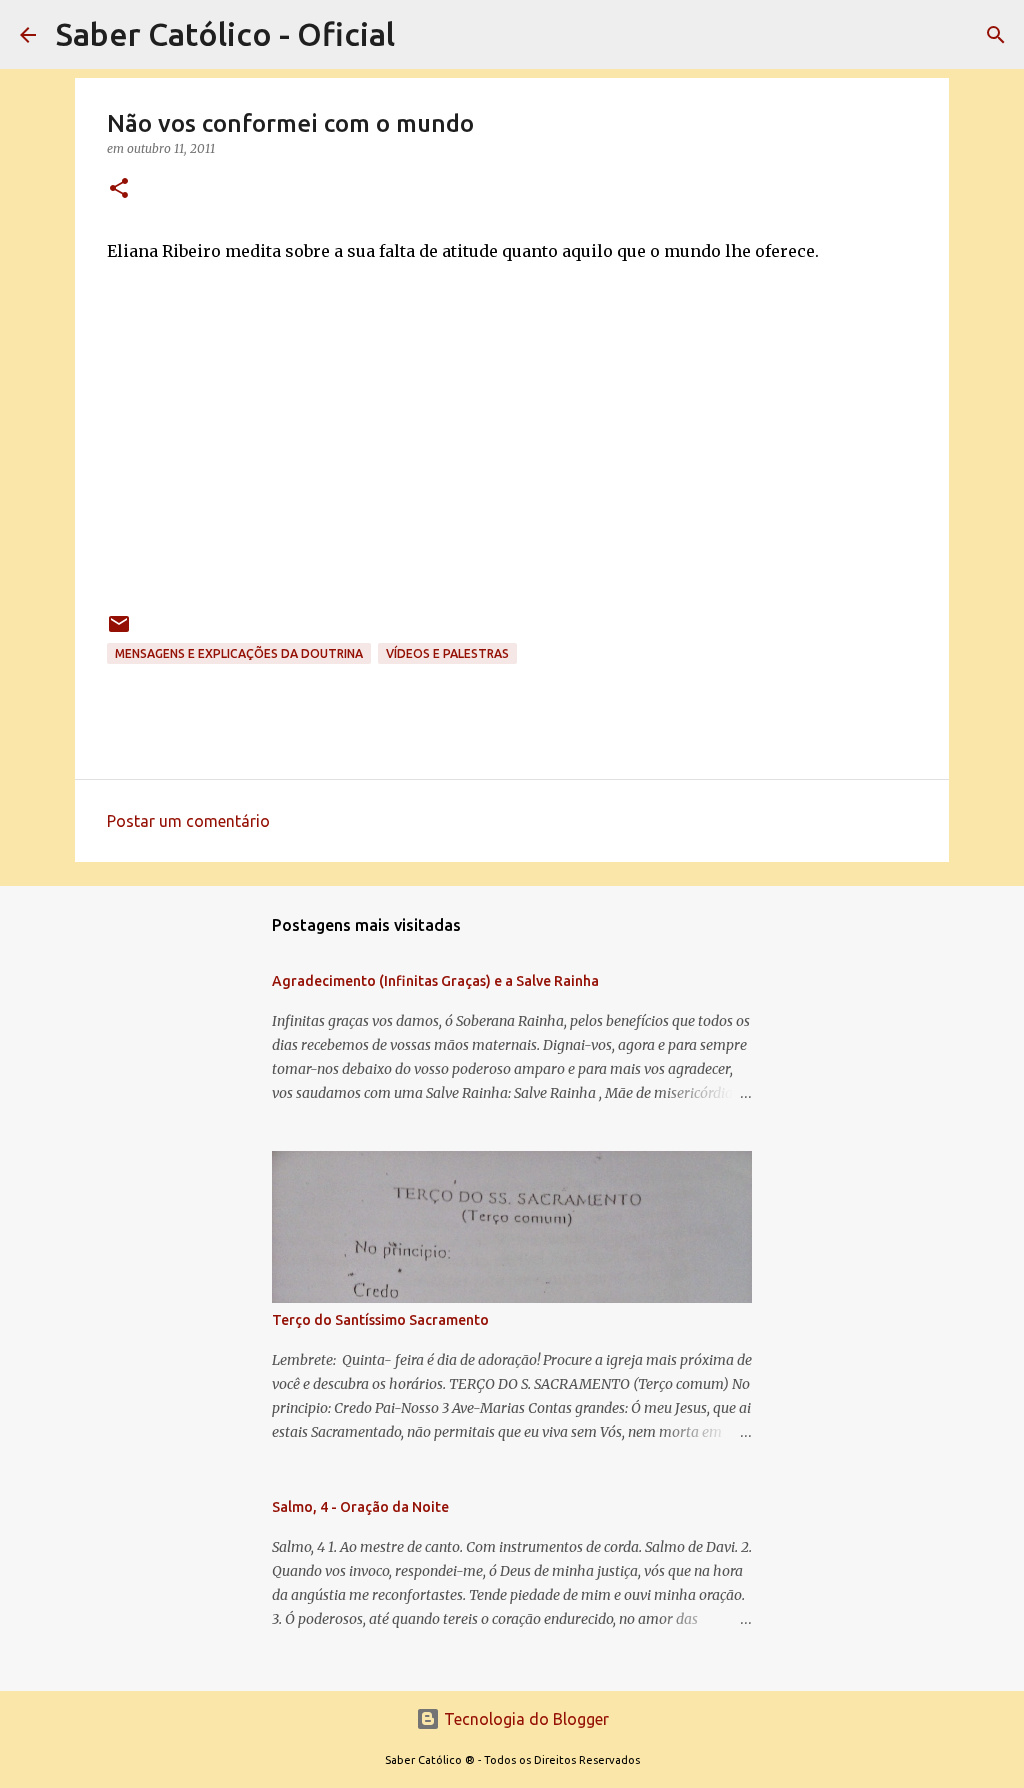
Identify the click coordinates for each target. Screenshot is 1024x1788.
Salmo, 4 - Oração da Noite (360, 1507)
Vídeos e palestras (447, 653)
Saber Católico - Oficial (225, 34)
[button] (119, 189)
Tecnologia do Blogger (524, 1719)
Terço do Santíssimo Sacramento (380, 1320)
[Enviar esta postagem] (119, 631)
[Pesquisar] (996, 35)
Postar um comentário (188, 821)
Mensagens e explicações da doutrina (239, 653)
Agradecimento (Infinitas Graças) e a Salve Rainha (435, 981)
